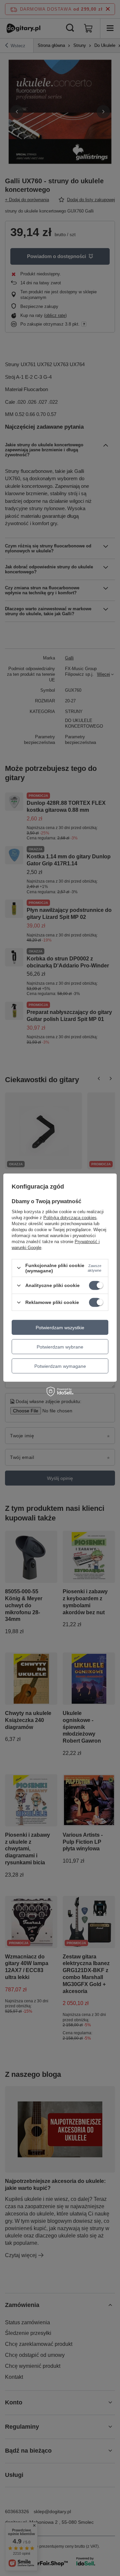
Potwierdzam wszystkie (60, 1327)
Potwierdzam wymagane (60, 1366)
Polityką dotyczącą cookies (70, 1218)
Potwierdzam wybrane (60, 1347)
